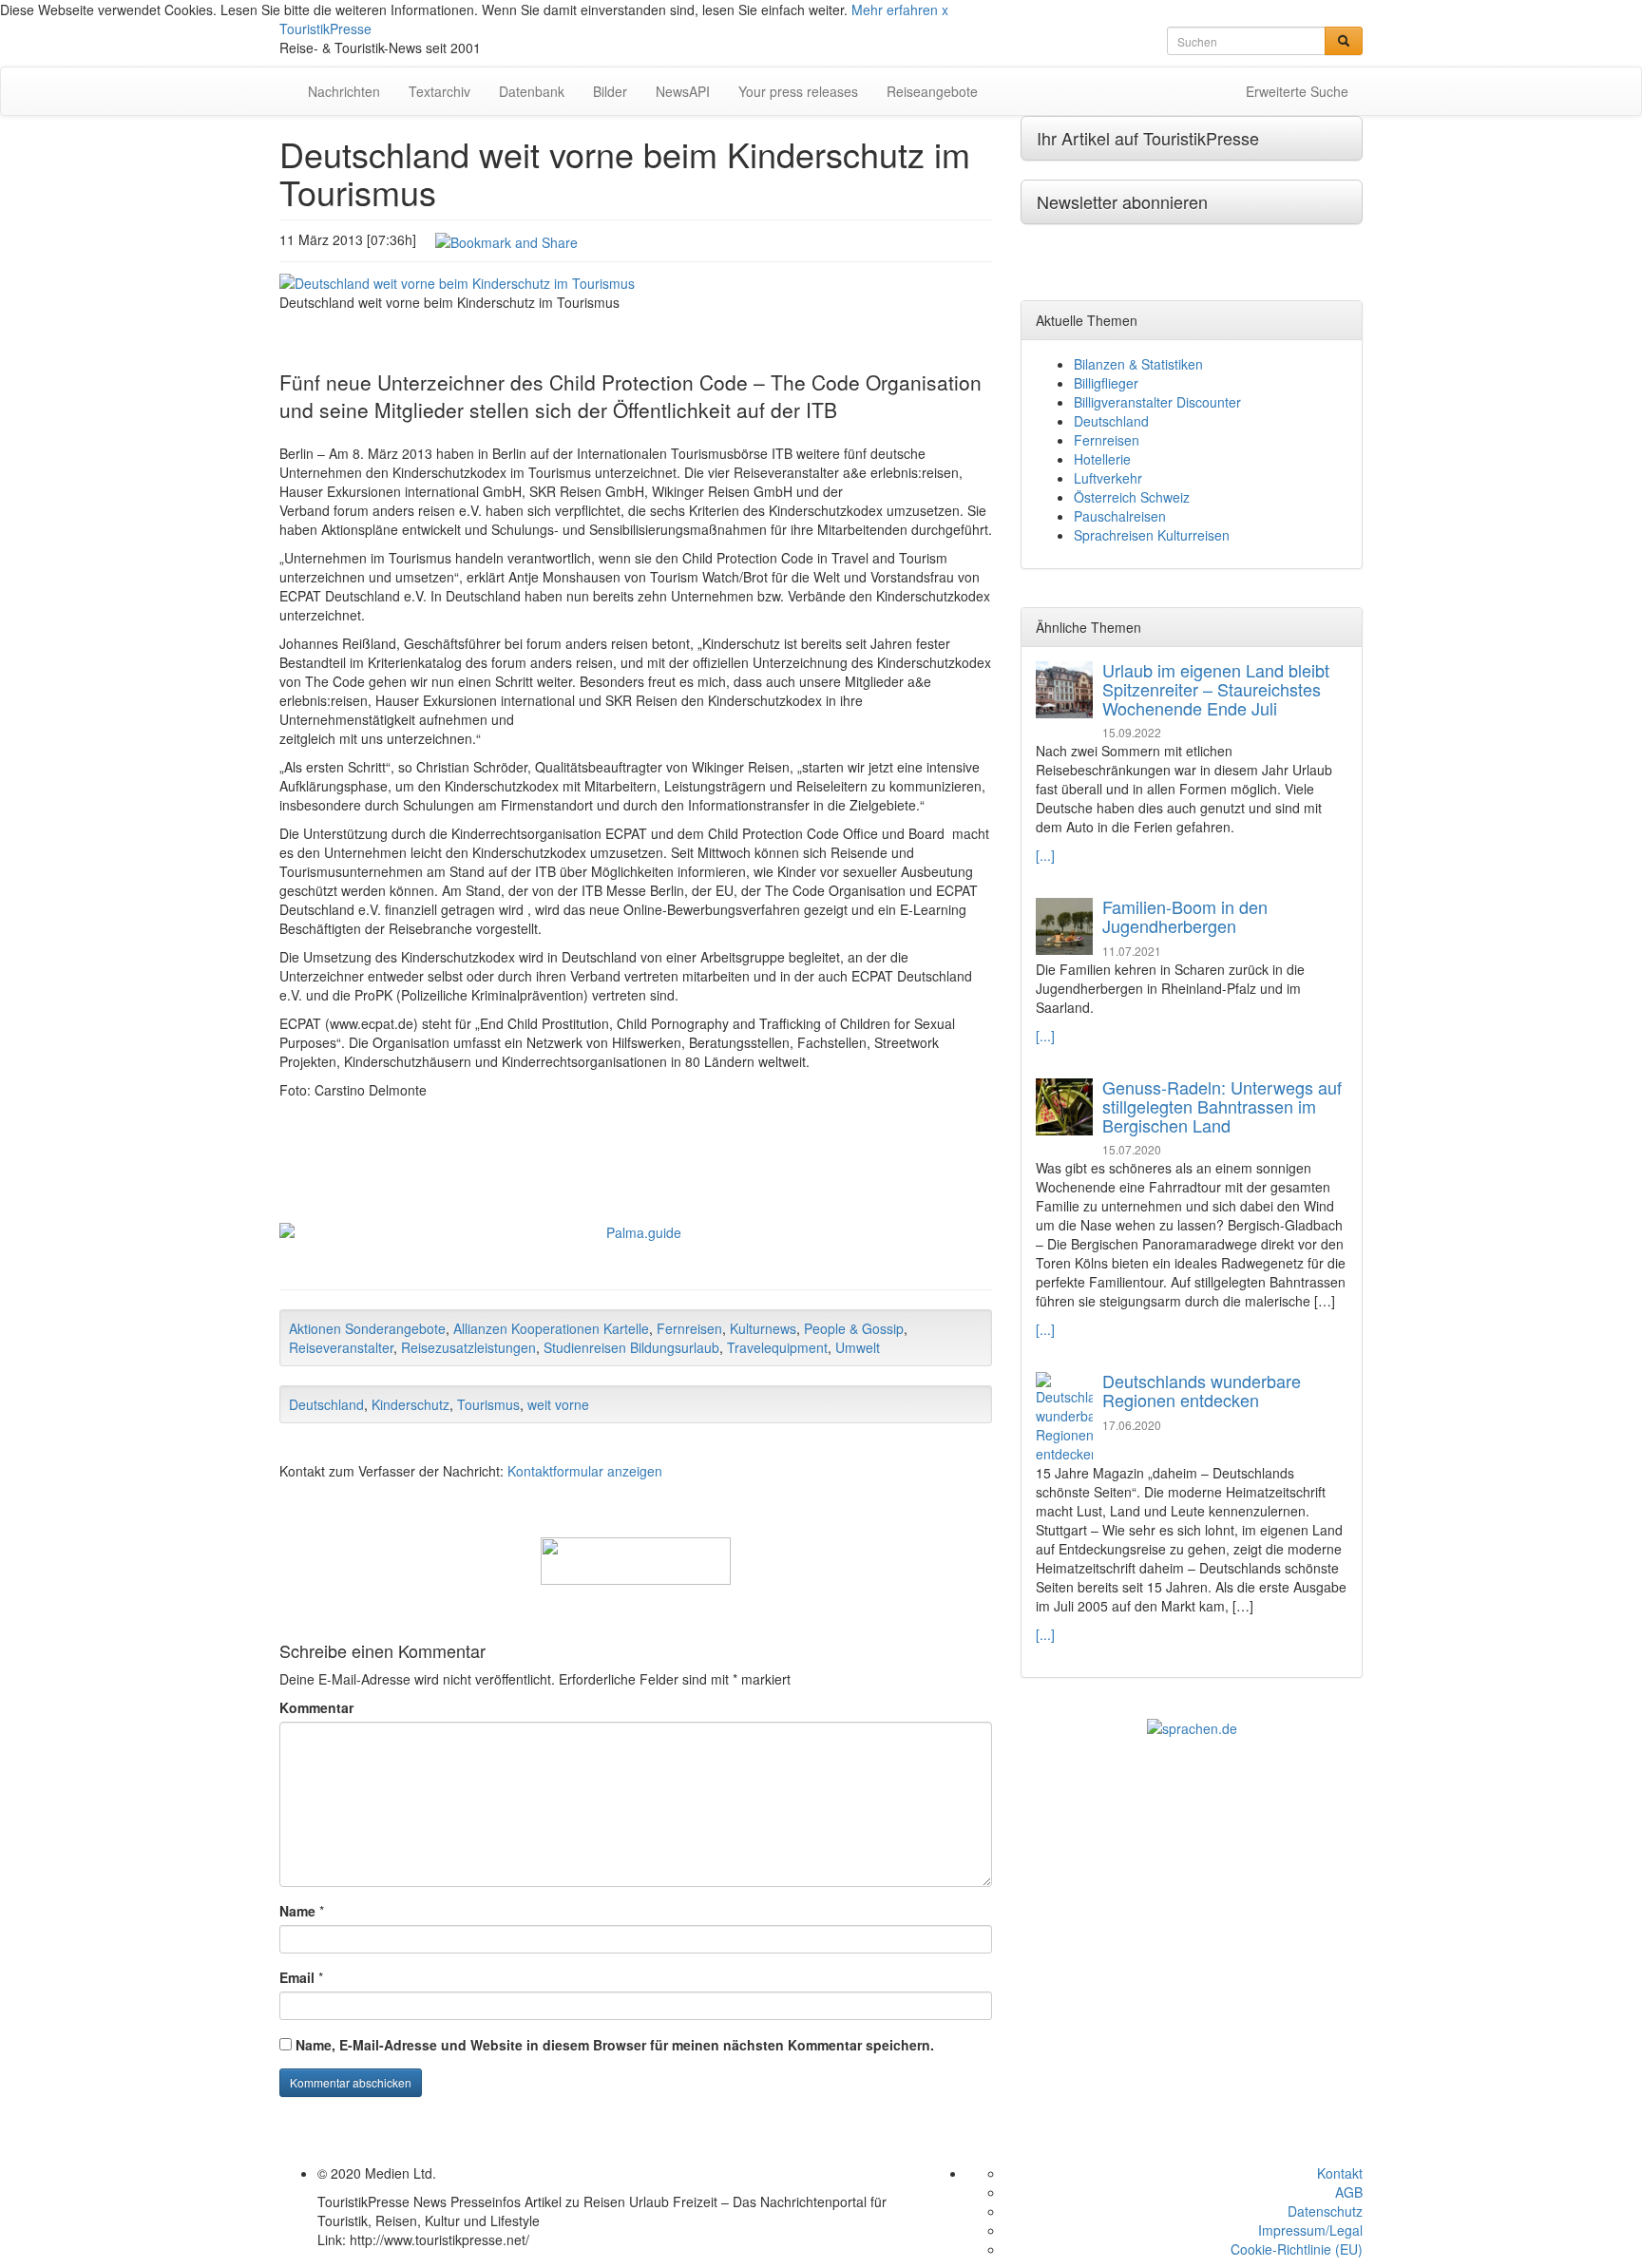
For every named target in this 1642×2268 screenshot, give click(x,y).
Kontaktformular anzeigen (585, 1471)
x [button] (945, 10)
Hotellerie (1102, 459)
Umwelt (858, 1347)
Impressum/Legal (1310, 2230)
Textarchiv (439, 91)
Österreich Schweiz (1132, 497)
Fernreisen (689, 1328)
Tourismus (488, 1404)
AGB (1349, 2192)
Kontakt (1340, 2173)
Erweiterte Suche (1297, 91)
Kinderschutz (410, 1404)
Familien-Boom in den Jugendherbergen (1185, 916)
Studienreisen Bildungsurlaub (631, 1347)
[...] (1045, 855)
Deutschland (326, 1404)
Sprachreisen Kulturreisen (1152, 535)
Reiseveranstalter (341, 1347)
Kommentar (316, 1707)
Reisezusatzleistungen (468, 1347)
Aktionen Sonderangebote (367, 1328)
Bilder (610, 91)
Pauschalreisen (1120, 516)
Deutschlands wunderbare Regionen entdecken (1202, 1390)
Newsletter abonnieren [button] (1122, 201)
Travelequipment (777, 1347)
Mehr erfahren (895, 10)
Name (297, 1911)
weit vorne (558, 1404)
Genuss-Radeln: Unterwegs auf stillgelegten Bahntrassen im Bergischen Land (1222, 1106)
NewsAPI (683, 91)
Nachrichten (344, 91)
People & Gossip (854, 1328)
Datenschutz (1325, 2211)
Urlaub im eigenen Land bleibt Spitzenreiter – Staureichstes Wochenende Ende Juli (1216, 689)
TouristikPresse (325, 29)
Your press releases (798, 91)
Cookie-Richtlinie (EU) (1297, 2249)
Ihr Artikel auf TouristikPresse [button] (1148, 138)
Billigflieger (1106, 383)
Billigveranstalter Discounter (1157, 402)
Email (297, 1977)
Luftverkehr (1108, 478)
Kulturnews (763, 1328)
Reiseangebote (932, 91)
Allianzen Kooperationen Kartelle (551, 1328)
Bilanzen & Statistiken (1138, 364)
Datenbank (532, 91)
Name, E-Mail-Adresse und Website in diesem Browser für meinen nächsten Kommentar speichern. (615, 2045)
